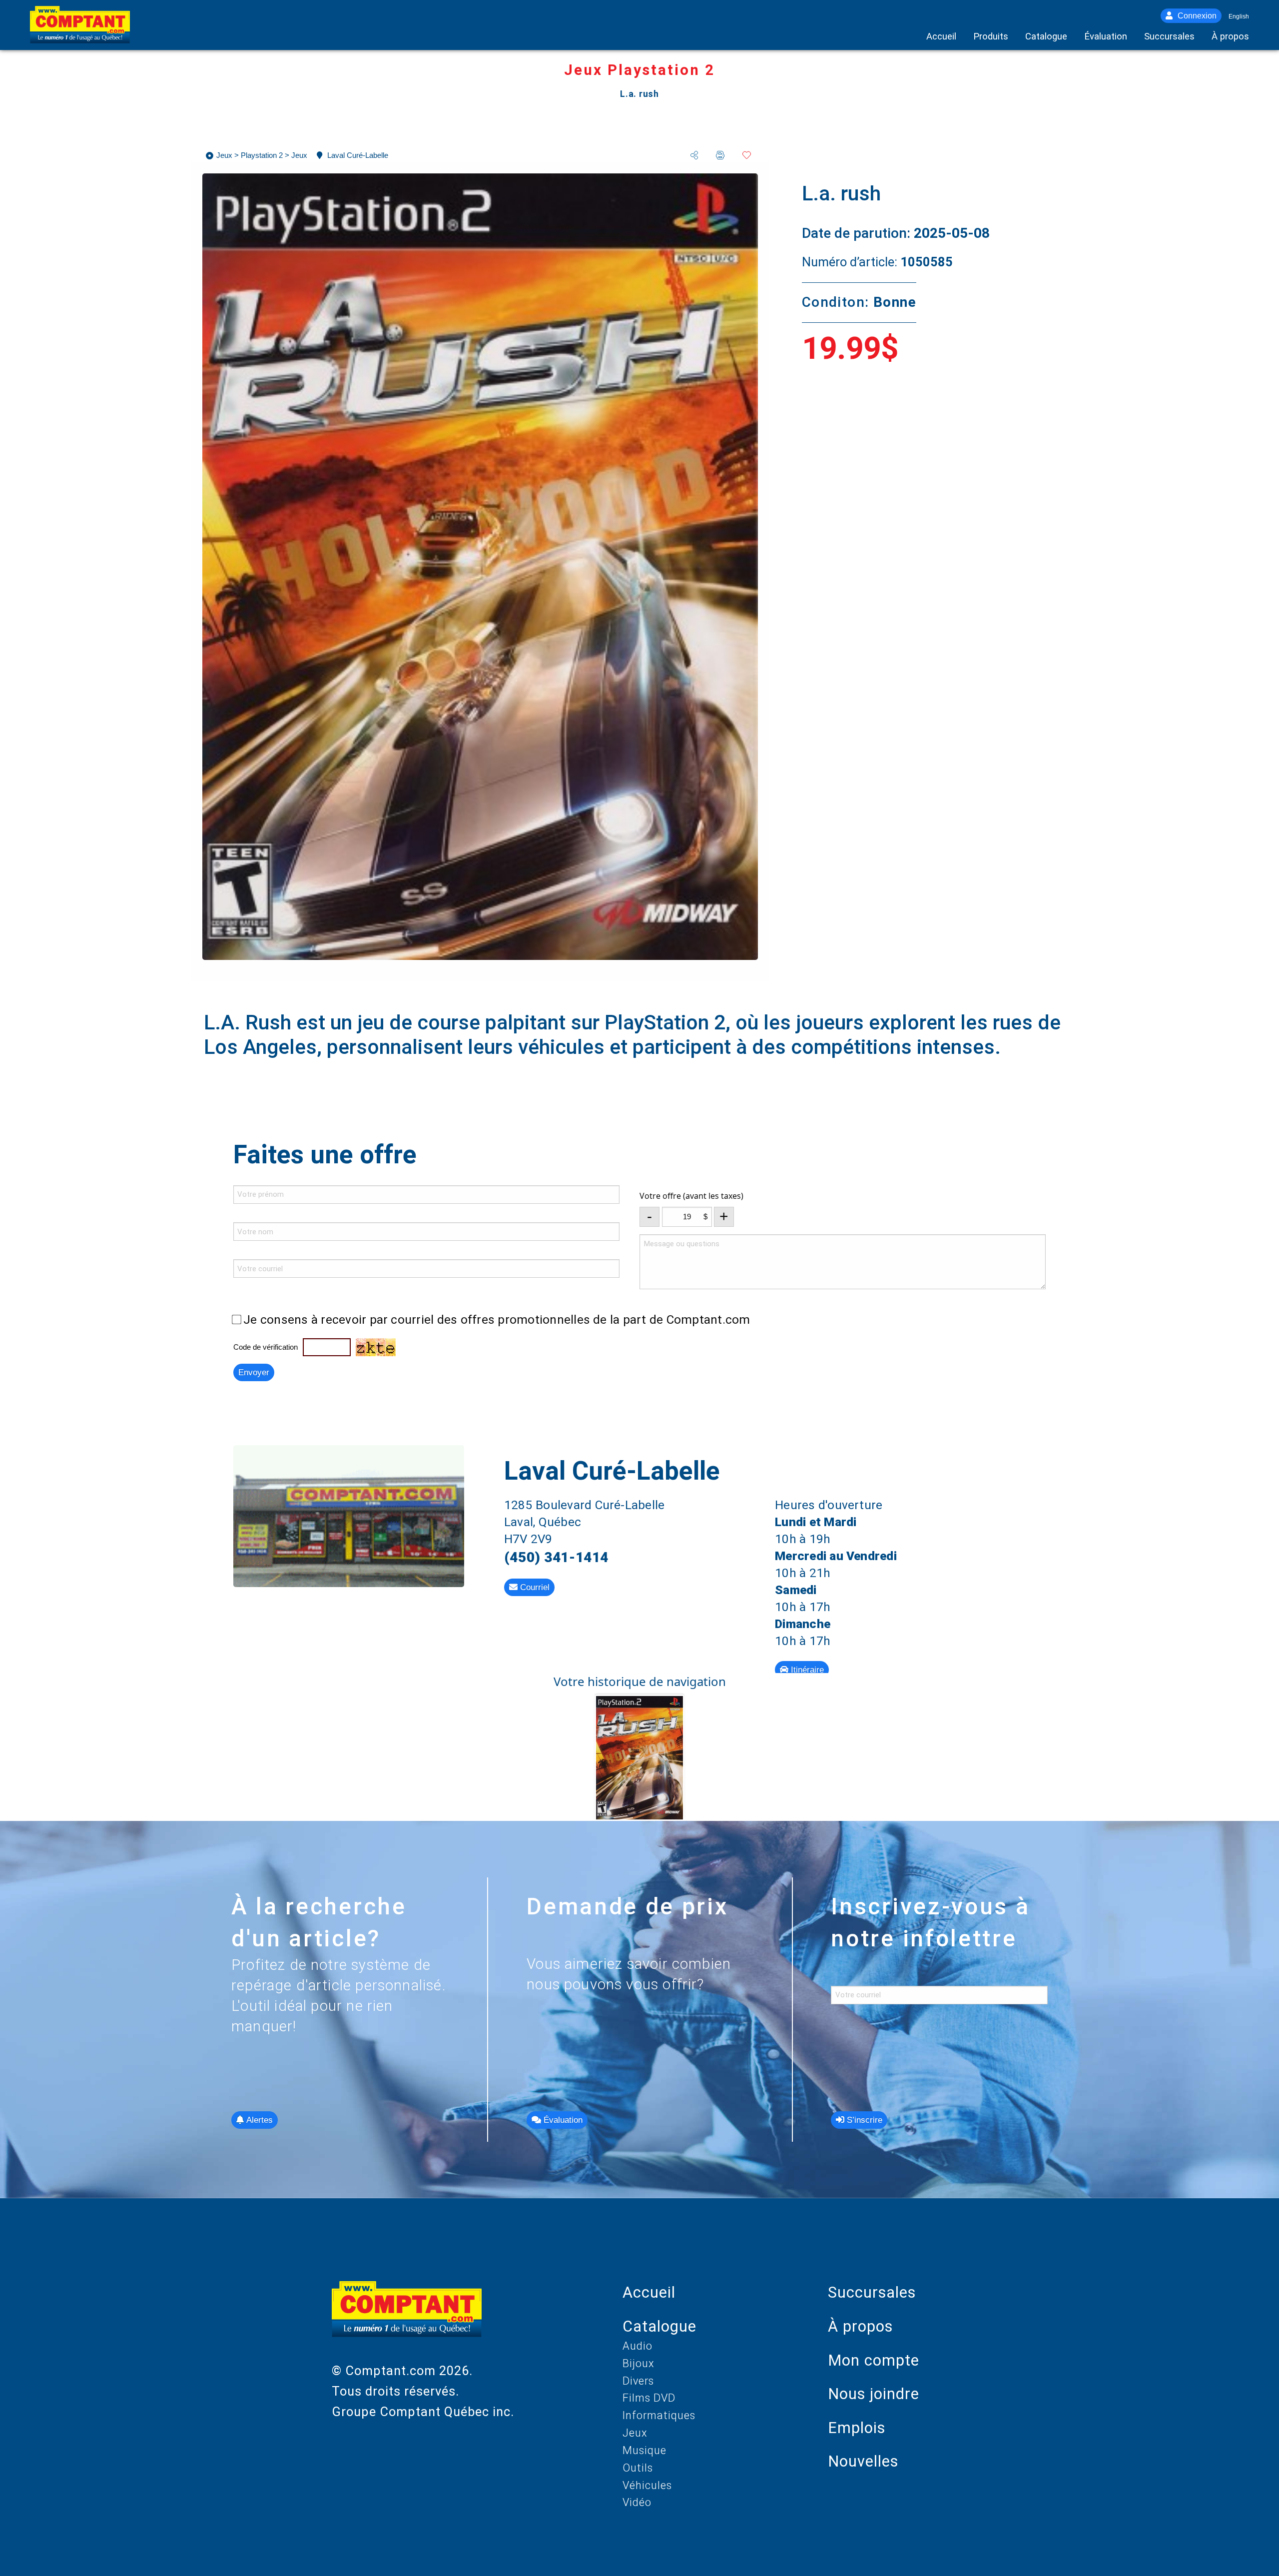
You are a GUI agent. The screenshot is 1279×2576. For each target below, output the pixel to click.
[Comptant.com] (407, 2321)
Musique (644, 2450)
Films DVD (649, 2398)
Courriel (534, 1587)
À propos (860, 2326)
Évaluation (562, 2120)
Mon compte (874, 2360)
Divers (638, 2381)
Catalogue (659, 2326)
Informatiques (659, 2415)
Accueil (649, 2292)
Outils (638, 2468)
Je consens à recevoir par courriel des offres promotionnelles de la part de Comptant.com (497, 1319)
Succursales (872, 2292)
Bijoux (639, 2363)
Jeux (635, 2433)
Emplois (857, 2428)
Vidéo (637, 2502)
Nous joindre (874, 2394)
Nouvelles (863, 2461)
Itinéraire (806, 1670)
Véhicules (647, 2485)
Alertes (258, 2120)
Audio (638, 2346)
